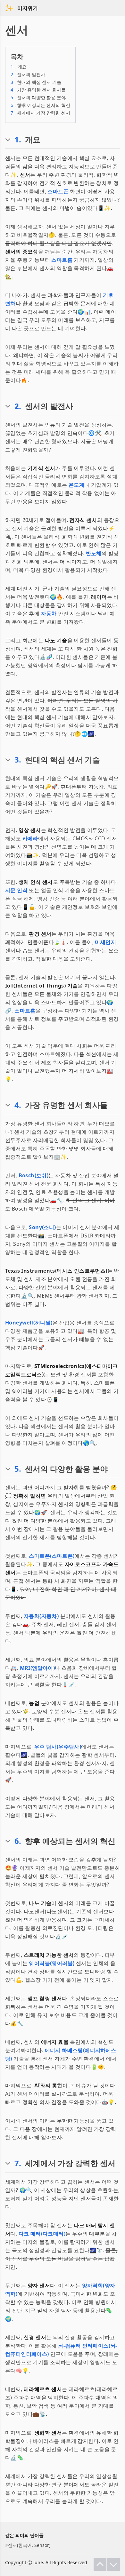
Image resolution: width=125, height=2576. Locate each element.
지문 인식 (16, 890)
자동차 (49, 613)
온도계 (76, 485)
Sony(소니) (42, 1227)
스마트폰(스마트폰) (52, 1556)
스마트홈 (62, 260)
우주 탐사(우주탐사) (58, 1747)
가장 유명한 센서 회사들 (38, 90)
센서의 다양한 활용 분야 (38, 97)
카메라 (30, 838)
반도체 (94, 553)
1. (18, 140)
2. (18, 406)
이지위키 (28, 8)
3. (18, 760)
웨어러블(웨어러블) (52, 1963)
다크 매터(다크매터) (42, 2234)
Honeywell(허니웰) (29, 1323)
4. (18, 1105)
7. (18, 2163)
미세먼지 (105, 942)
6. (18, 1841)
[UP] (100, 2564)
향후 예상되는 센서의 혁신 (40, 105)
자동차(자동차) (41, 1616)
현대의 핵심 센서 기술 (36, 82)
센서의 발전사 (28, 74)
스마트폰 (58, 191)
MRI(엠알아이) (37, 1668)
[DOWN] (113, 2564)
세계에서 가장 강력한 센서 (40, 113)
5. (18, 1469)
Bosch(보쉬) (34, 1175)
